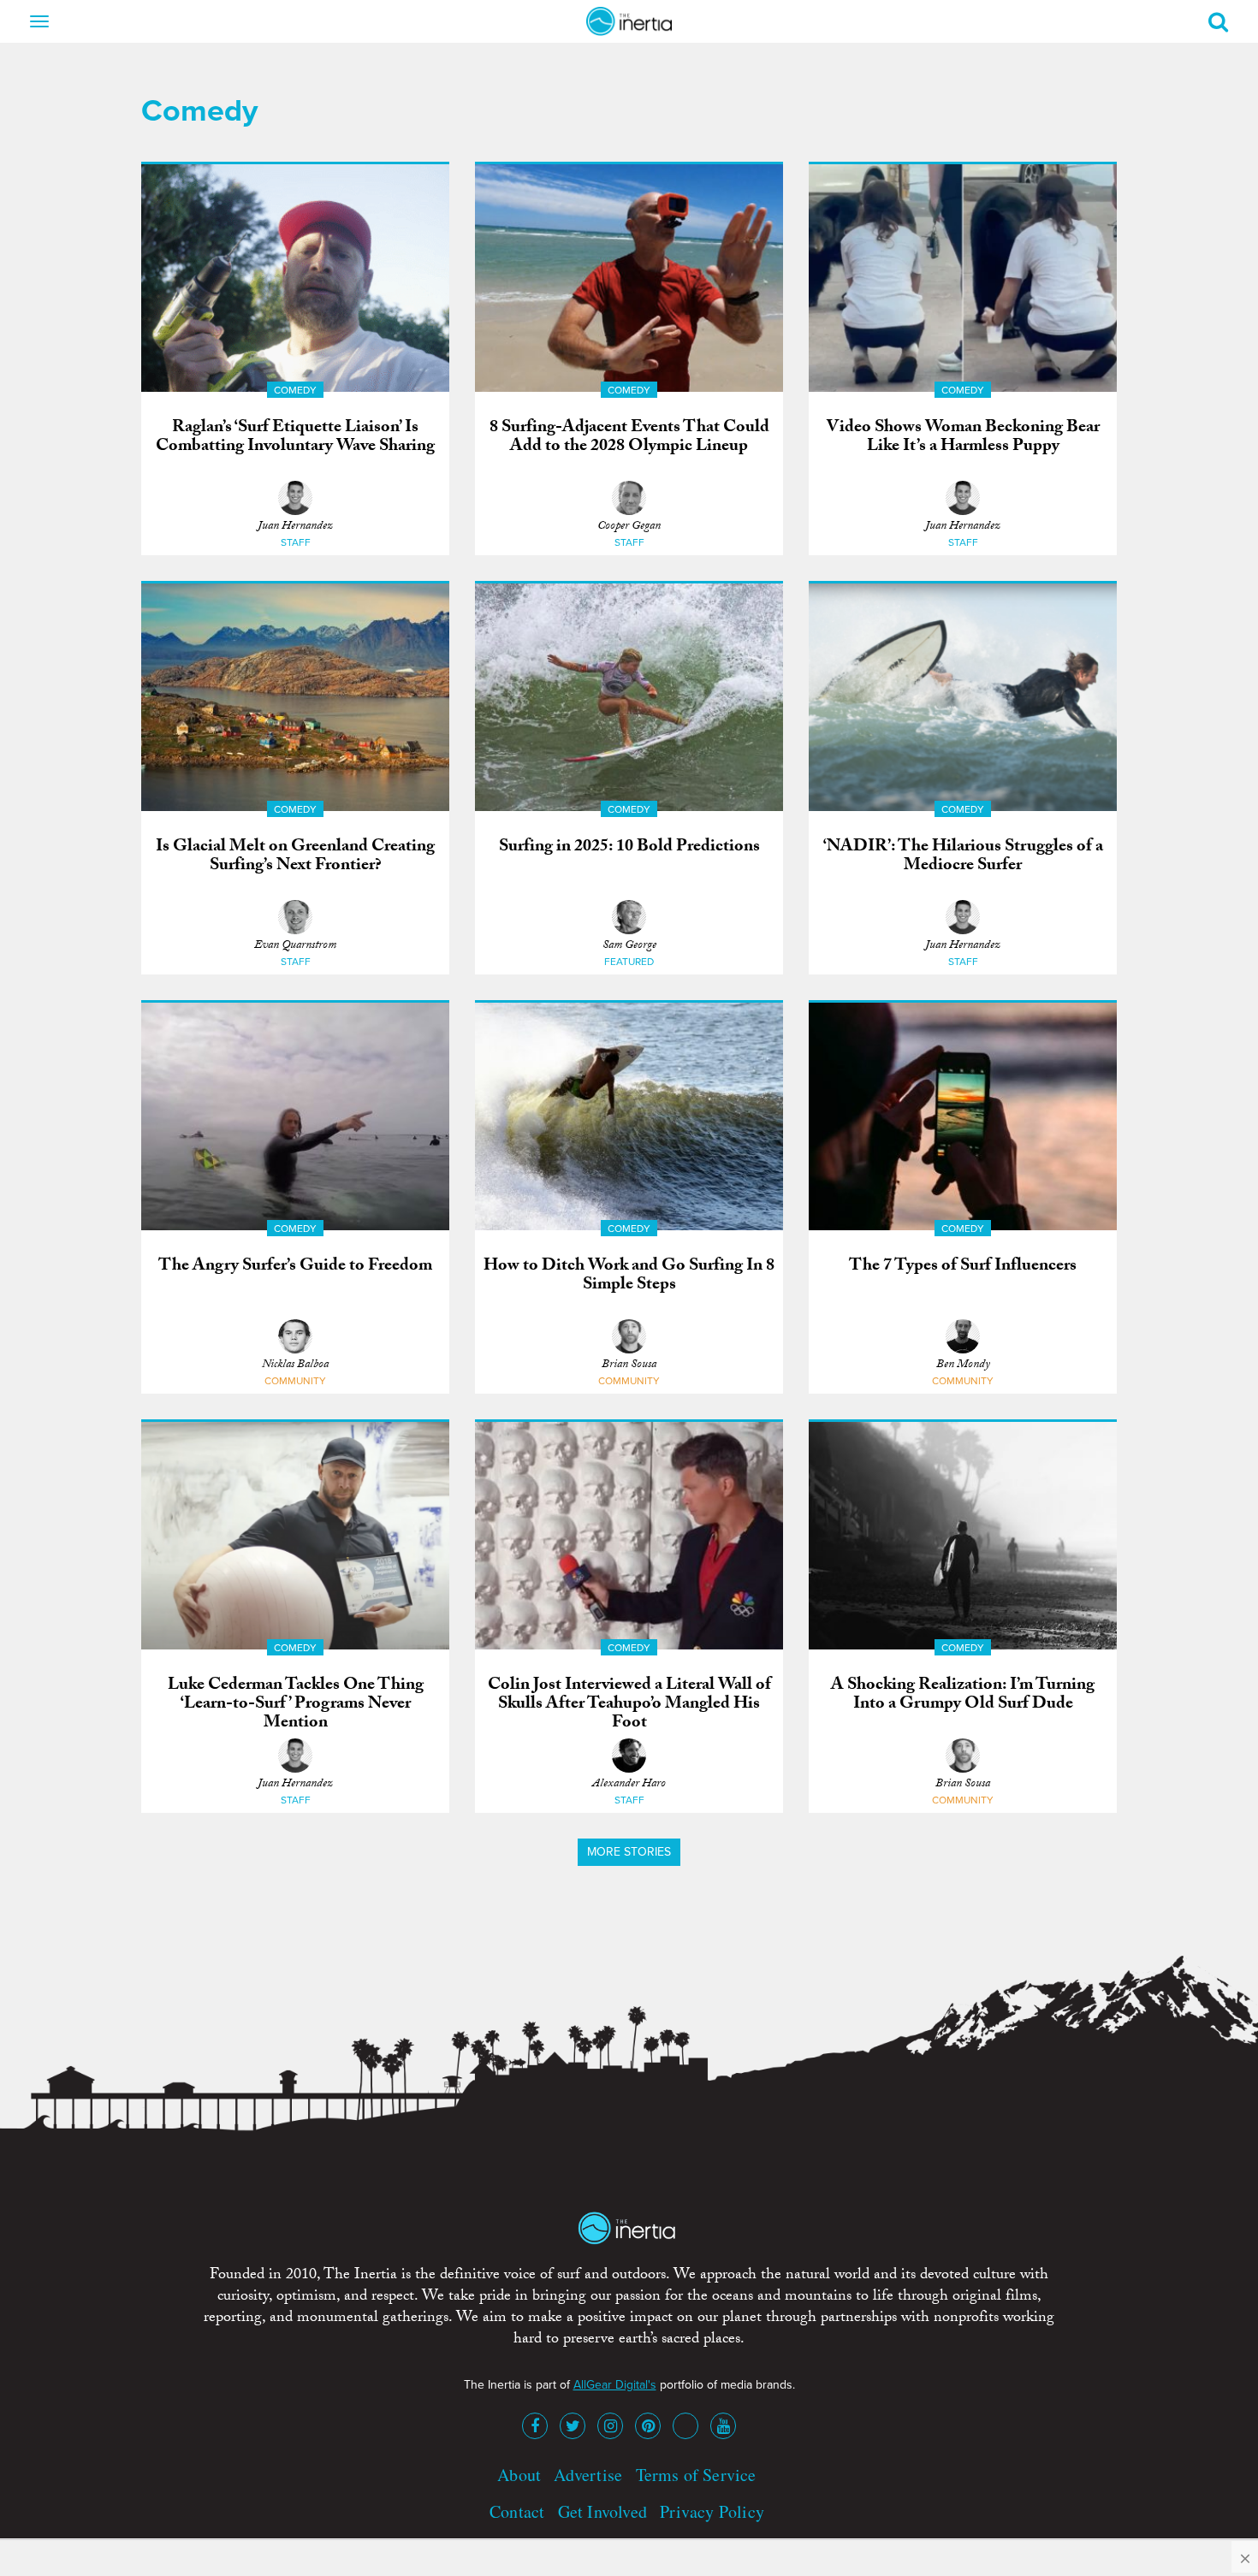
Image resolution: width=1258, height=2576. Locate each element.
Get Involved (602, 2511)
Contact (517, 2511)
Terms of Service (696, 2475)
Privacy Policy (712, 2511)
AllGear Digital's (615, 2385)
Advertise (588, 2475)
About (519, 2475)
